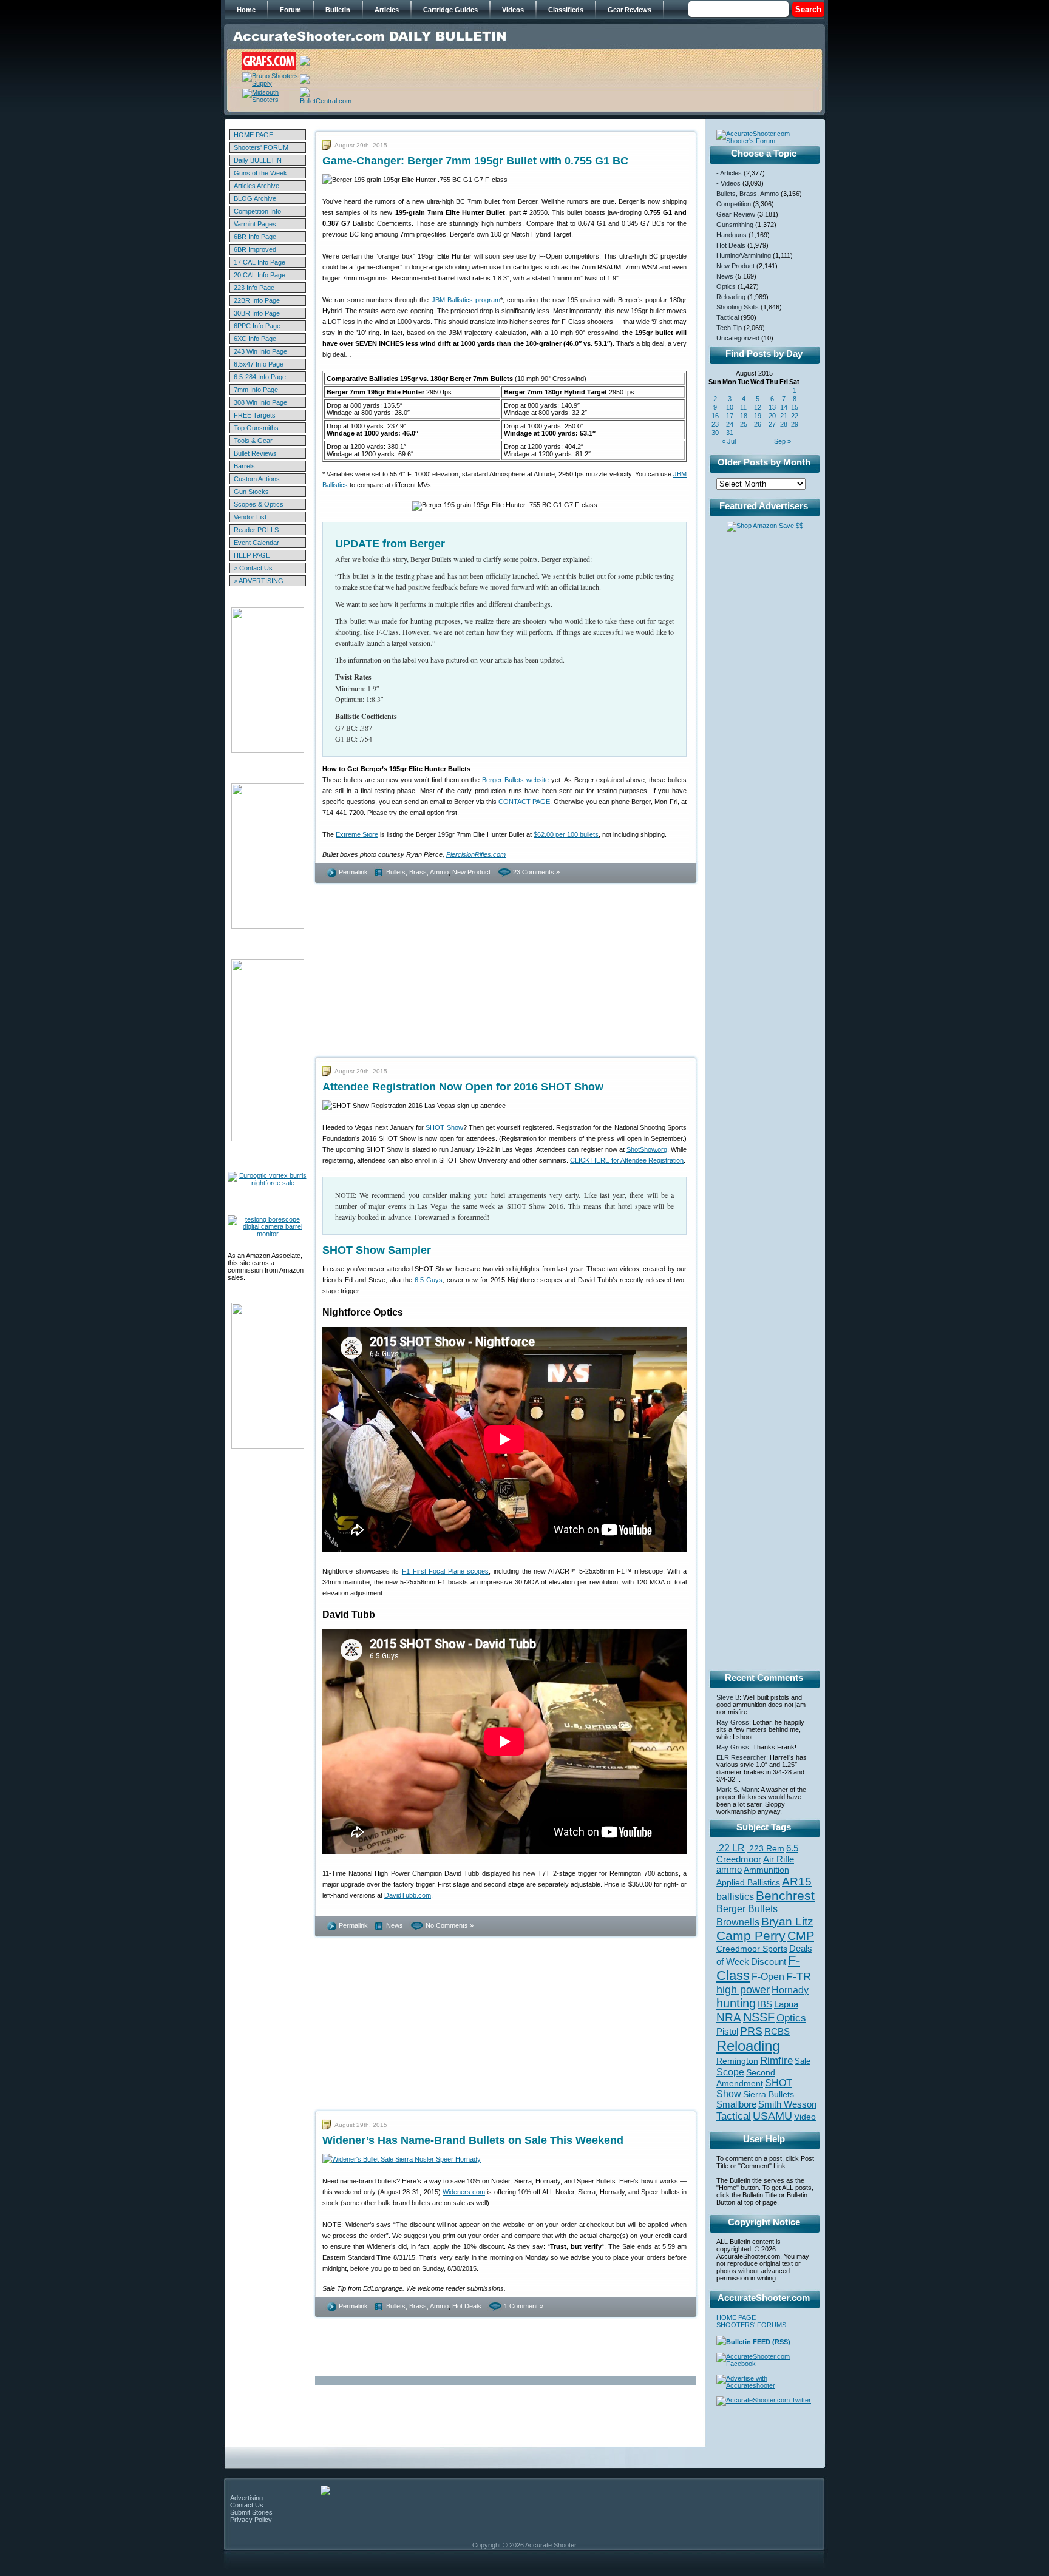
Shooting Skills (738, 307)
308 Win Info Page (260, 402)
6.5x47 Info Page (259, 364)
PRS (751, 2031)
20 (772, 416)
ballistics (735, 1897)
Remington (737, 2061)
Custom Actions (257, 479)
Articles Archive (256, 186)
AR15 (797, 1881)
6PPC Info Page (257, 326)
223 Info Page (254, 288)
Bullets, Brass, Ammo (417, 872)
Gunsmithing (735, 225)
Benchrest (785, 1895)
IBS (765, 2004)
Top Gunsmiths (256, 428)
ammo (729, 1870)
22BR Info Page (257, 300)
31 (730, 433)
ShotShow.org (647, 1149)
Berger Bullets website (515, 780)
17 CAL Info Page (260, 262)
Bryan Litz (787, 1921)
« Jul (729, 441)
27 (772, 424)
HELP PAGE (252, 555)
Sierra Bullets (769, 2094)
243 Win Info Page (260, 351)
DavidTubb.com (408, 1895)
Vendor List (250, 517)
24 (730, 424)
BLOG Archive (255, 198)
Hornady (790, 1990)
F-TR (799, 1976)
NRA (729, 2017)
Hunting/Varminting (744, 255)
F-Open (768, 1976)
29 (795, 424)
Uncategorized (738, 338)
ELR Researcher (741, 1757)
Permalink (353, 872)
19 (758, 416)
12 (758, 407)
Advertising (246, 2498)
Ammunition (766, 1870)
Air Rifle (779, 1859)
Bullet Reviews (255, 453)
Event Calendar (256, 543)
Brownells (738, 1922)
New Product (471, 872)
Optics (726, 286)
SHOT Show (444, 1127)
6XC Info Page (255, 339)
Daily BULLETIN (258, 160)
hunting (736, 2003)
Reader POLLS (256, 530)
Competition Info (257, 211)
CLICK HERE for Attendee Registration (627, 1160)
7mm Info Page (256, 390)
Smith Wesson (787, 2104)
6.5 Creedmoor (757, 1854)
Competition (734, 204)
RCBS (777, 2032)
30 (715, 433)
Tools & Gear (253, 441)
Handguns (732, 235)
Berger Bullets (747, 1908)
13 (772, 407)
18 (744, 416)
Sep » (783, 441)
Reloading (731, 297)
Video (805, 2117)
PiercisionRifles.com (476, 854)
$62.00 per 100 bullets (566, 834)
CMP (801, 1936)
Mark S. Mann (737, 1790)
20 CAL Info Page (260, 275)
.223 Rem (766, 1848)
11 (743, 407)
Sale (803, 2061)
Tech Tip (729, 328)
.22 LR (731, 1848)
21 (784, 416)
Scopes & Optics (259, 504)
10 (730, 407)
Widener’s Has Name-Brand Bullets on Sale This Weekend (473, 2140)
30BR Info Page (257, 313)
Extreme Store (357, 834)
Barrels (244, 466)
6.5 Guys (429, 1280)
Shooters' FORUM (261, 147)
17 (730, 416)
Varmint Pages (255, 224)
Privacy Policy (251, 2520)
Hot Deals (467, 2306)
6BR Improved (255, 249)
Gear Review (736, 214)
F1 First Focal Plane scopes (446, 1571)
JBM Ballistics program (466, 300)
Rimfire (776, 2060)
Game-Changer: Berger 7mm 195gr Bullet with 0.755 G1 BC (475, 161)
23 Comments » (536, 872)
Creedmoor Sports (752, 1949)
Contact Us (247, 2505)
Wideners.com (464, 2192)
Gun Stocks (251, 492)
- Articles (729, 173)
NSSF (759, 2017)
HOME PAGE (253, 135)
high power (743, 1990)
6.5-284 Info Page (260, 377)
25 (744, 424)
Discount (769, 1962)
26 (758, 424)
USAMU (772, 2116)
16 (715, 416)
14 (784, 407)
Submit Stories (251, 2512)
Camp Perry (751, 1936)
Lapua (786, 2004)
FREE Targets (255, 415)
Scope (730, 2072)
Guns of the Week (260, 173)
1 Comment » (524, 2306)
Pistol (727, 2031)
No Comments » (450, 1925)
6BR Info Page (255, 237)
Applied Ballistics (748, 1882)
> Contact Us (253, 568)
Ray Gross (733, 1722)
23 (715, 424)
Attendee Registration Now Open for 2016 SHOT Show (463, 1087)
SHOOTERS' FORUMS (751, 2325)
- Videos (728, 183)
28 (784, 424)
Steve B (728, 1697)
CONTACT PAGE (524, 802)
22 (795, 416)
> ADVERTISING (259, 581)
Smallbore (736, 2104)
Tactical (728, 317)
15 (795, 407)
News (395, 1925)
